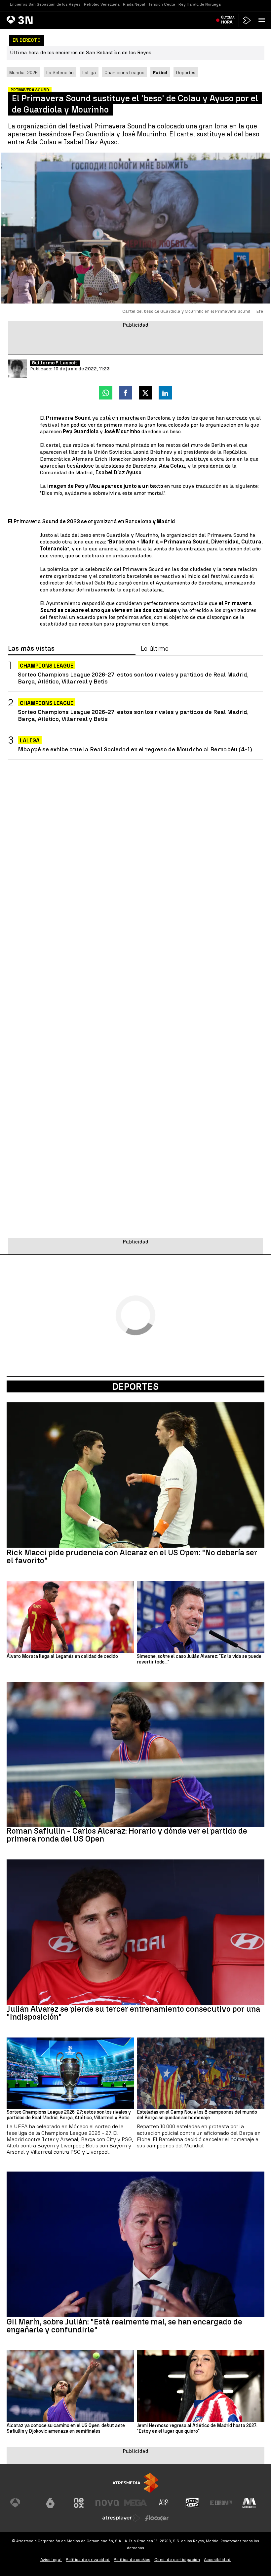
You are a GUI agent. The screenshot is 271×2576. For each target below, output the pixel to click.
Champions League (124, 72)
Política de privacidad (88, 2560)
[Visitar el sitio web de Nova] (107, 2503)
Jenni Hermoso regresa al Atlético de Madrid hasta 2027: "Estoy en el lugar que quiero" (197, 2429)
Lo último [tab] (155, 649)
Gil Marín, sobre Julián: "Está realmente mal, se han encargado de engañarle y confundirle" (124, 2326)
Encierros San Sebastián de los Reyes (45, 4)
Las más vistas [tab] (31, 649)
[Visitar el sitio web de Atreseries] (164, 2503)
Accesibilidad (217, 2560)
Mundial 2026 (23, 72)
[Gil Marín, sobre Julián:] (135, 2244)
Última (228, 20)
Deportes (186, 72)
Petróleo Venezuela (102, 4)
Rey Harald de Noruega (200, 4)
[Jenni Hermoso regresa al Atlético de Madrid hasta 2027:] (201, 2386)
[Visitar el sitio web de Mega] (135, 2503)
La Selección (60, 72)
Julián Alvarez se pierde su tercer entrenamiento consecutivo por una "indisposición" (133, 2013)
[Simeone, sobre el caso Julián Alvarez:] (201, 1617)
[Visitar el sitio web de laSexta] (50, 2503)
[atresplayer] (247, 20)
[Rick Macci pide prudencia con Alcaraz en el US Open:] (135, 1475)
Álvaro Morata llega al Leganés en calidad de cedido (62, 1657)
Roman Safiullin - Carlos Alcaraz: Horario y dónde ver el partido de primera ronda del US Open (127, 1835)
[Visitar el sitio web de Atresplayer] (121, 2518)
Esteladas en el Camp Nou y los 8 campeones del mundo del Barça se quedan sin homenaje (197, 2115)
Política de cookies (132, 2560)
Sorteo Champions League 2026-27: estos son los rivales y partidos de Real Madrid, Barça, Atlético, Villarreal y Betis (133, 678)
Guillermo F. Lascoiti (55, 363)
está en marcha (119, 418)
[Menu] (263, 20)
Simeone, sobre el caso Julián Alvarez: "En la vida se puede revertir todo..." (199, 1659)
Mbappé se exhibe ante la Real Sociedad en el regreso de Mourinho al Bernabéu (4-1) (135, 749)
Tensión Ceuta (162, 4)
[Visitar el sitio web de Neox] (79, 2503)
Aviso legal (51, 2560)
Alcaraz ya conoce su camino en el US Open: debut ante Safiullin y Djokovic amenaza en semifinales (66, 2429)
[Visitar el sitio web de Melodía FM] (249, 2503)
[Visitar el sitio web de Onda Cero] (192, 2503)
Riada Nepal (134, 4)
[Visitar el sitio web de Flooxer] (157, 2518)
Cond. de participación (177, 2560)
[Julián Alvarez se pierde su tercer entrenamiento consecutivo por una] (135, 1932)
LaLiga (89, 72)
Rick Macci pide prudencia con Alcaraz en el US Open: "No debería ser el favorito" (132, 1557)
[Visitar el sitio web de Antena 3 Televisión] (22, 2503)
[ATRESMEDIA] (135, 2483)
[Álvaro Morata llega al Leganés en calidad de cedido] (70, 1617)
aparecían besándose (67, 466)
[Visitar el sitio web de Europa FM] (221, 2503)
